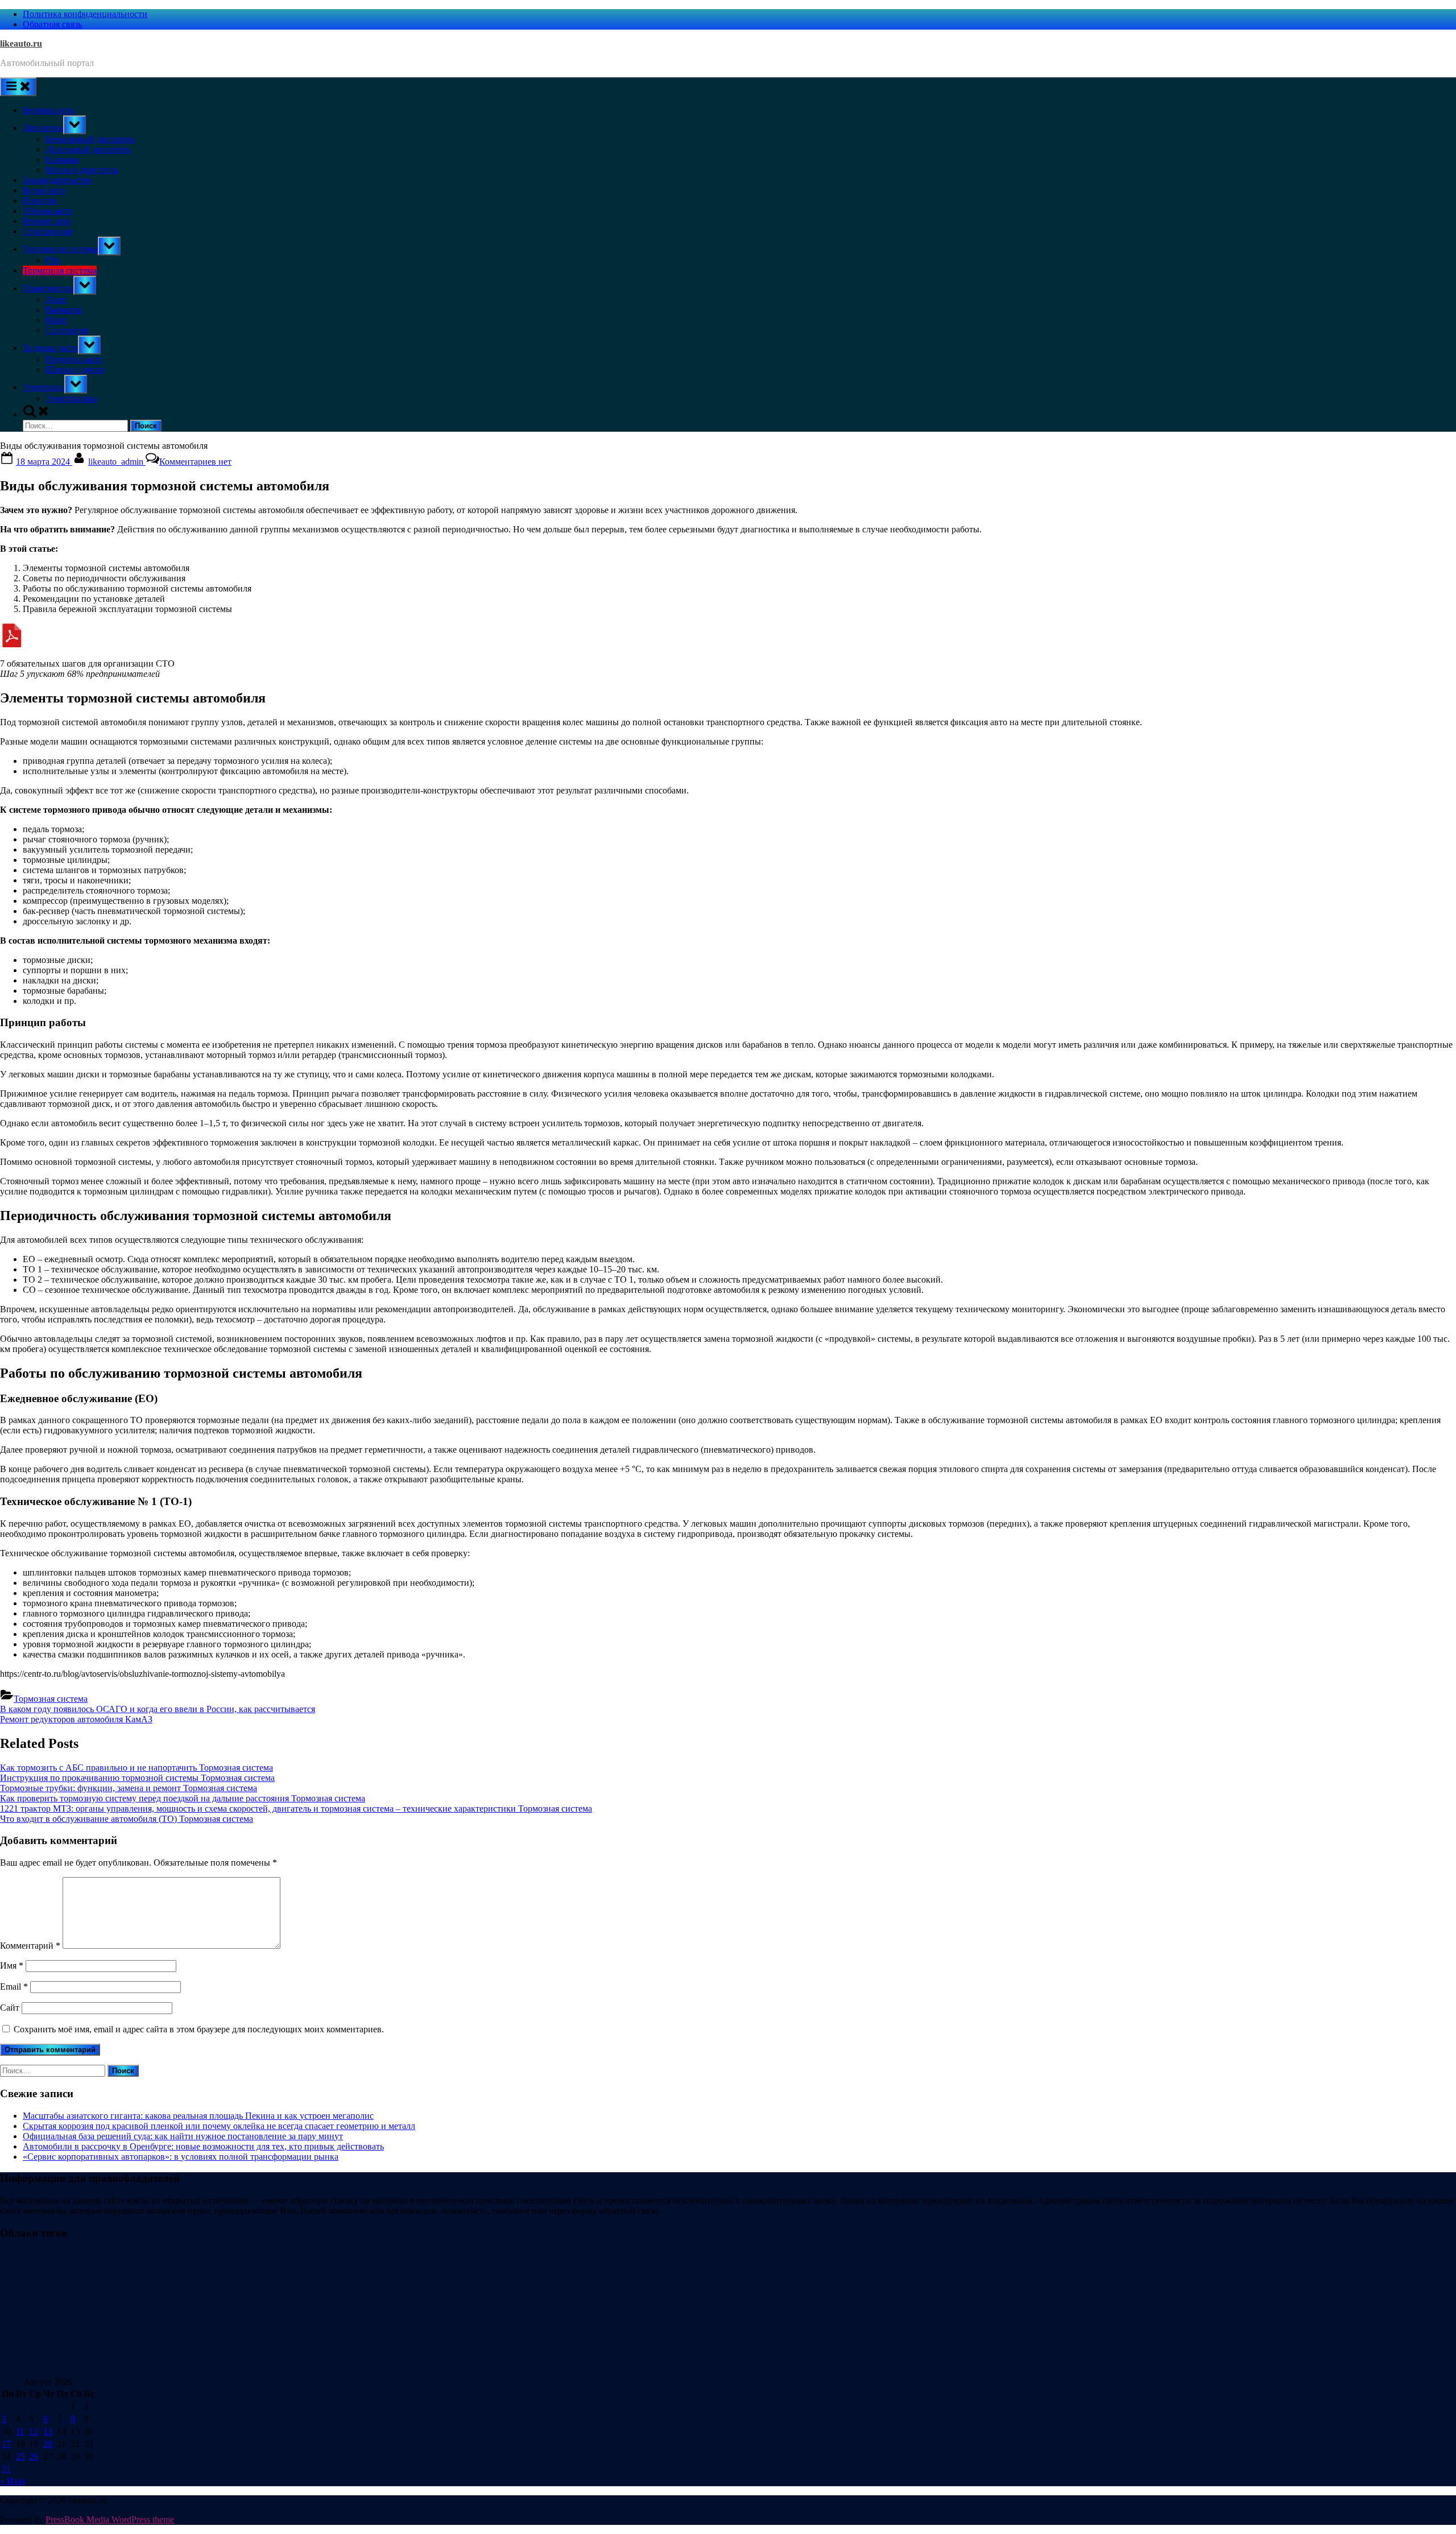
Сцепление (67, 330)
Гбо (53, 260)
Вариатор (64, 310)
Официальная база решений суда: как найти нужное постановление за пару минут (183, 2136)
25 (20, 2456)
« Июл (13, 2481)
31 (6, 2469)
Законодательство (57, 180)
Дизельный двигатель (88, 149)
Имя (12, 1965)
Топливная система (60, 249)
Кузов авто (44, 190)
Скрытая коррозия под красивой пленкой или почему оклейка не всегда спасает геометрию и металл (219, 2126)
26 (34, 2456)
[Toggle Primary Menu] (18, 87)
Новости (40, 201)
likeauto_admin (117, 462)
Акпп (56, 299)
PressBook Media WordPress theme (110, 2519)
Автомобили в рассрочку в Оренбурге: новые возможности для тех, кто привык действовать (203, 2146)
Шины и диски (75, 369)
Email (14, 1987)
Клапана (62, 160)
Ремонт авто (47, 221)
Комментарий (30, 1946)
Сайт (10, 2008)
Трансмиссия (48, 288)
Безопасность (49, 110)
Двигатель (43, 128)
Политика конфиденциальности (85, 14)
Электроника (71, 398)
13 (48, 2431)
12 (34, 2431)
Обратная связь (52, 24)
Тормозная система (60, 270)
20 (48, 2444)
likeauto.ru (21, 44)
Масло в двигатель (82, 170)
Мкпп (57, 320)
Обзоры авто (47, 211)
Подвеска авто (74, 359)
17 (6, 2444)
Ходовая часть (50, 348)
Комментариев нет (195, 462)
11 (20, 2431)
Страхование (48, 231)
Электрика (44, 387)
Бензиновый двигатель (90, 139)
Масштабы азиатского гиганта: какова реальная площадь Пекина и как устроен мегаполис (198, 2116)
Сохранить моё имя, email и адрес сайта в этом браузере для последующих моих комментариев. (199, 2029)
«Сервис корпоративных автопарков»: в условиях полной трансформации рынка (181, 2157)
